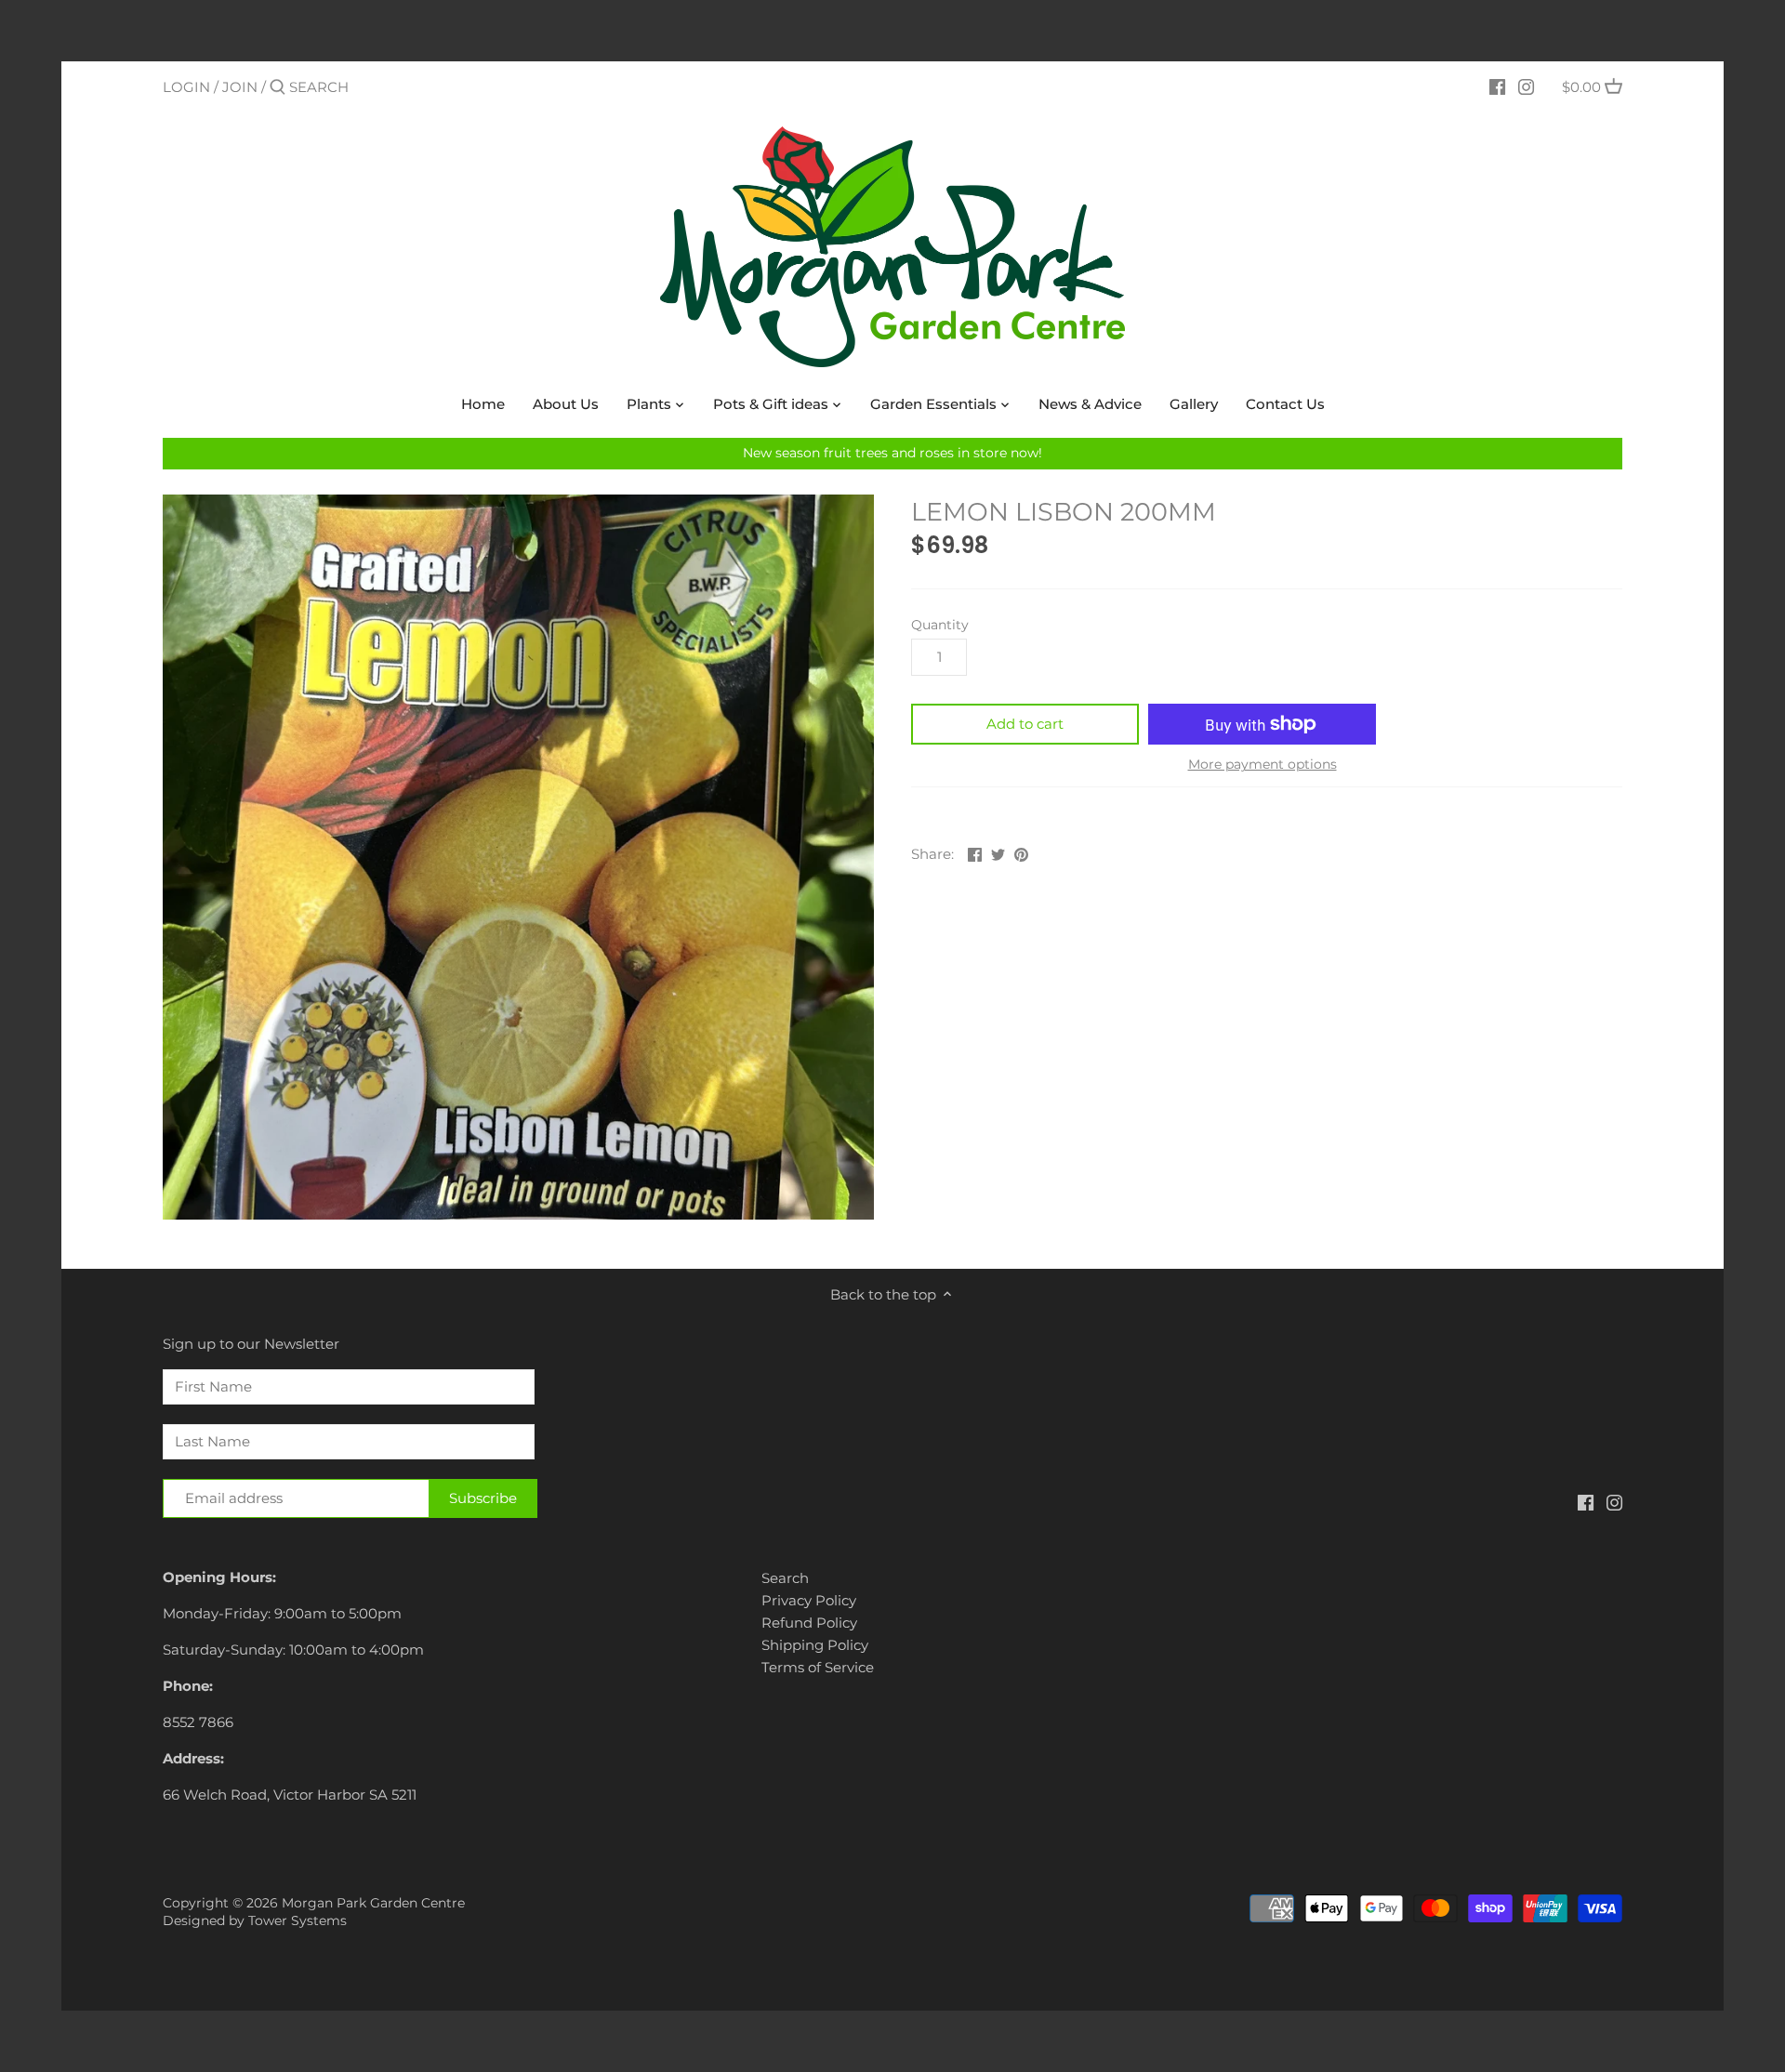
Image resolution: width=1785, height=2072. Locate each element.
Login (186, 87)
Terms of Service (818, 1667)
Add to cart (1025, 724)
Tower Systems (297, 1920)
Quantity (940, 625)
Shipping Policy (815, 1645)
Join (240, 87)
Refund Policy (809, 1623)
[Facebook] (1497, 86)
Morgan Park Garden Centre (373, 1903)
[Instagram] (1526, 86)
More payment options (1263, 765)
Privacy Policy (809, 1600)
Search (785, 1578)
